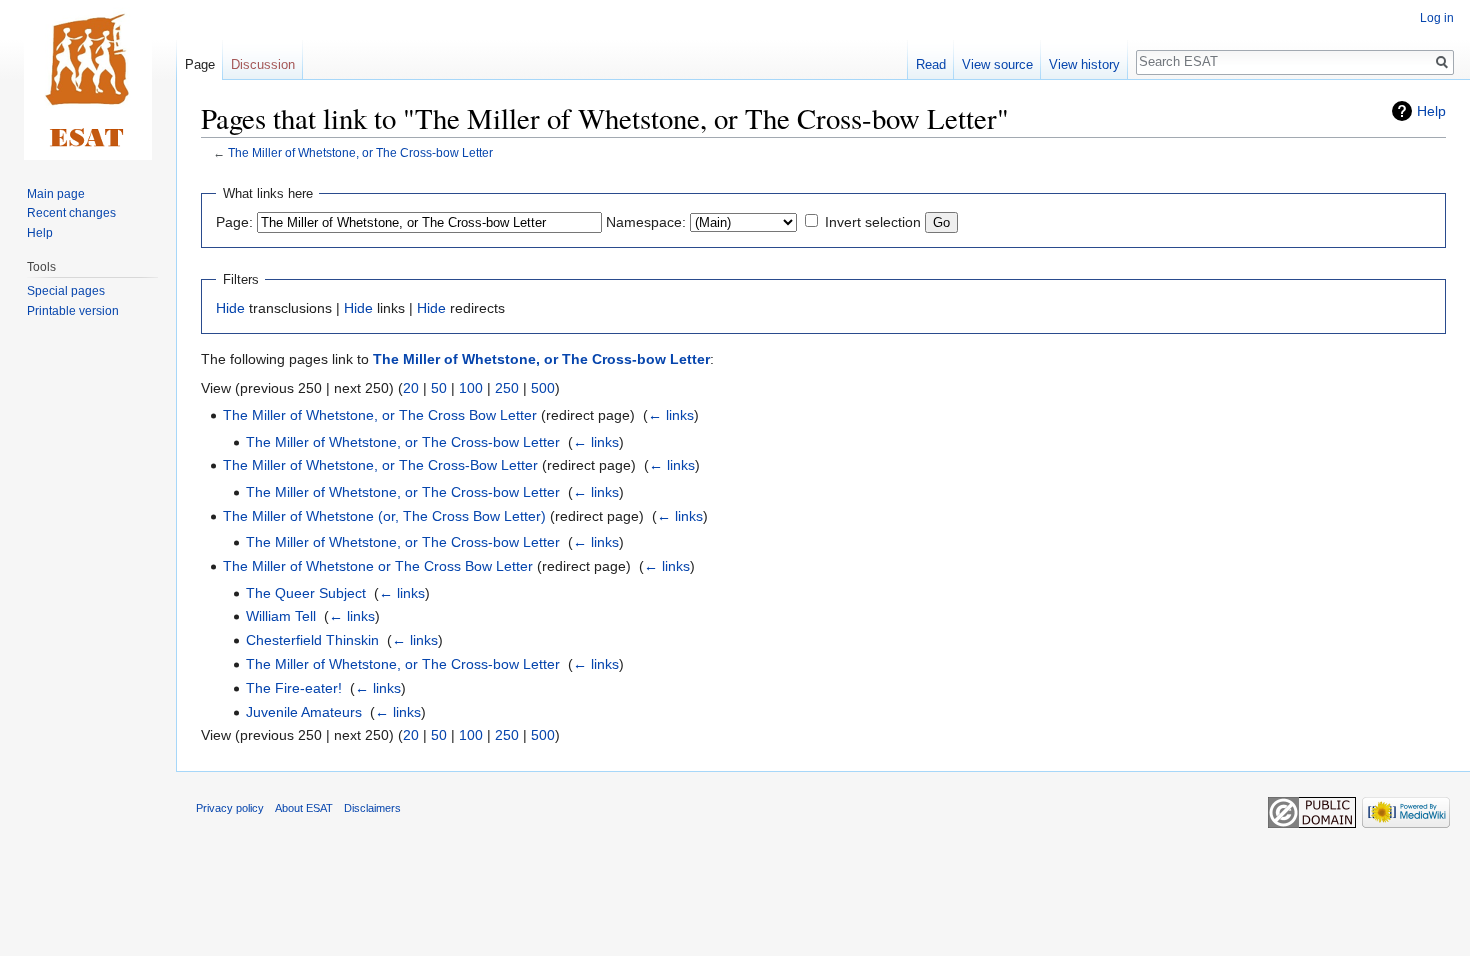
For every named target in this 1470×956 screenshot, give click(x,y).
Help (1431, 111)
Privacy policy (230, 808)
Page (200, 64)
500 (543, 388)
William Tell (281, 616)
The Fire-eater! (294, 688)
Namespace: (646, 222)
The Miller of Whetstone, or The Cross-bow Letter (360, 152)
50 (439, 388)
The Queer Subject (306, 593)
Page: (234, 222)
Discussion (263, 64)
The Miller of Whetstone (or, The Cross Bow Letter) (384, 516)
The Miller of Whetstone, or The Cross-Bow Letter (380, 465)
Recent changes (71, 213)
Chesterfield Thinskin (312, 640)
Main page (56, 194)
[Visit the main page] (88, 80)
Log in (1437, 18)
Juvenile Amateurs (304, 712)
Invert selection (873, 222)
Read (931, 64)
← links (671, 415)
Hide (230, 308)
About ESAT (304, 808)
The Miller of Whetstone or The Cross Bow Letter (378, 566)
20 (411, 388)
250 (507, 388)
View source (997, 64)
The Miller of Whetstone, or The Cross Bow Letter (380, 415)
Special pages (66, 291)
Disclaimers (372, 808)
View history (1084, 64)
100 (471, 388)
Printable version (73, 311)
